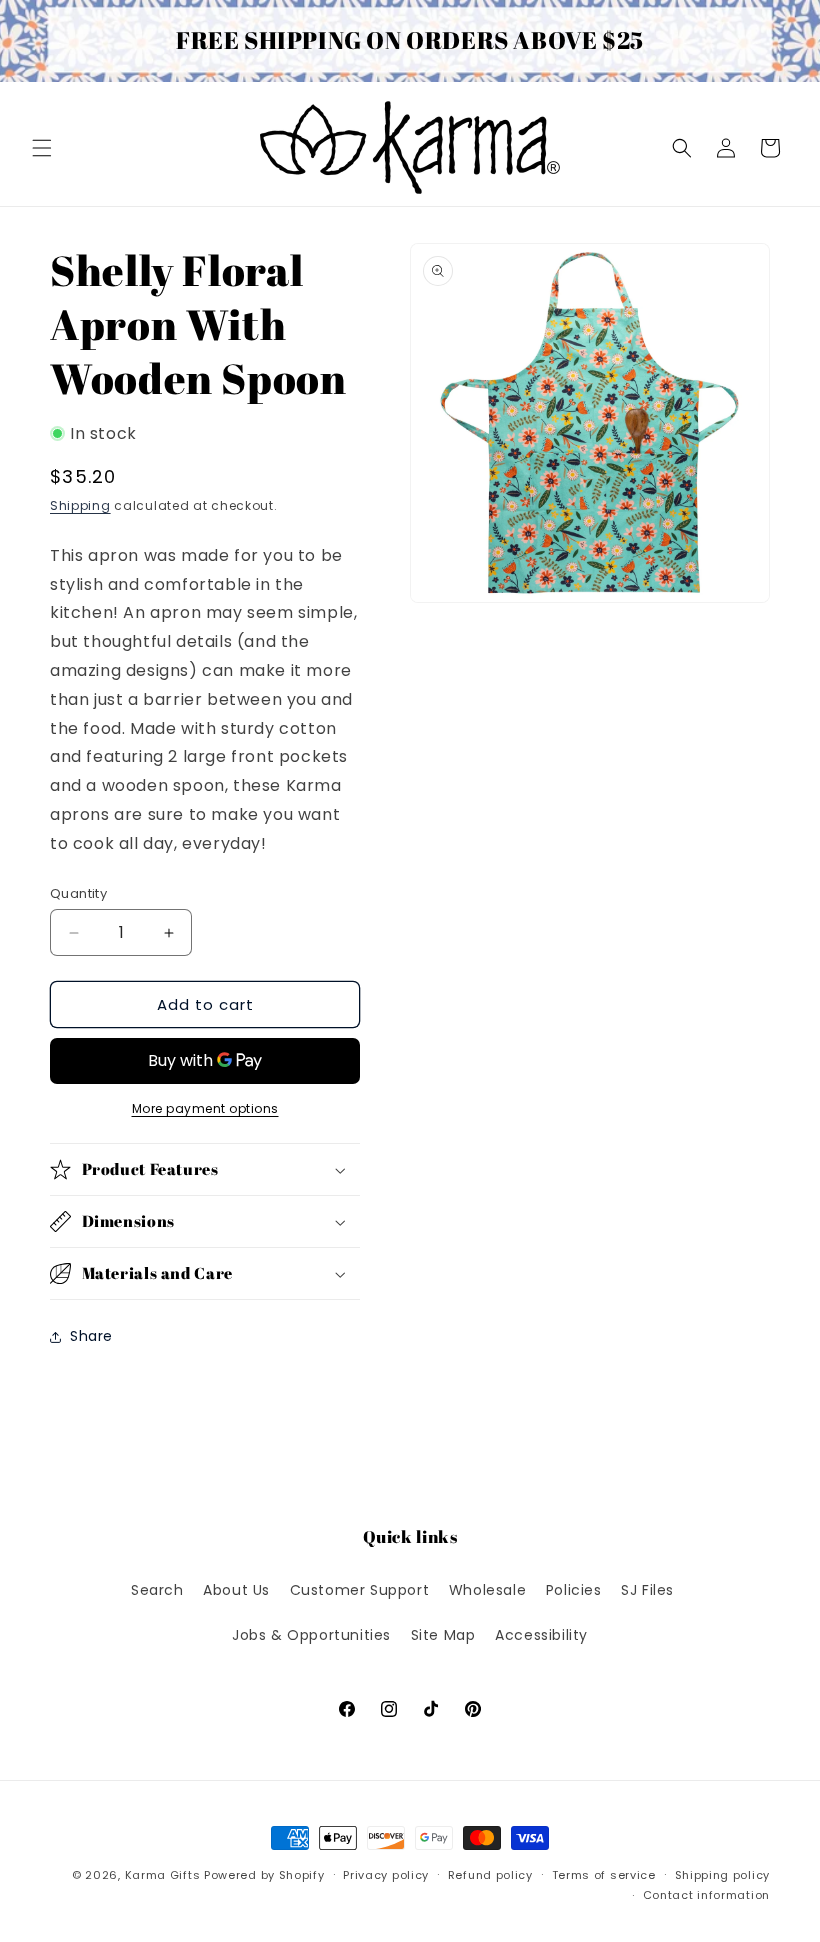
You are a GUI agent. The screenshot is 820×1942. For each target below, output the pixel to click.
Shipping (80, 505)
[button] (42, 148)
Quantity (78, 893)
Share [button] (91, 1336)
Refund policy (490, 1875)
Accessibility (541, 1635)
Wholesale (487, 1590)
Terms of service (604, 1875)
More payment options (205, 1108)
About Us (236, 1590)
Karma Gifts (163, 1875)
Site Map (443, 1635)
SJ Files (647, 1590)
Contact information (706, 1895)
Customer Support (360, 1590)
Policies (574, 1590)
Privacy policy (386, 1875)
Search (157, 1590)
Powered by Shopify (264, 1875)
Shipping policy (723, 1875)
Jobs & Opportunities (311, 1635)
